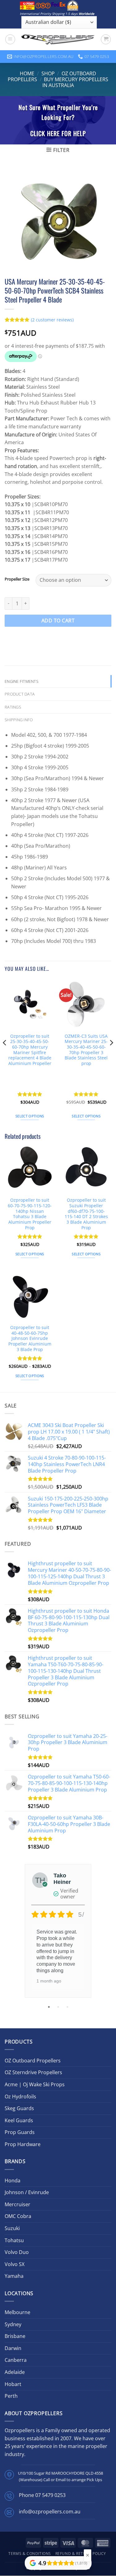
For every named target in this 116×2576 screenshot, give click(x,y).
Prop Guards (20, 2132)
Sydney (13, 2324)
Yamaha (14, 2276)
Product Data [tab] (20, 694)
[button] (10, 39)
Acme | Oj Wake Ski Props (35, 2084)
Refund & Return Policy (81, 2554)
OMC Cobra (18, 2216)
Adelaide (15, 2372)
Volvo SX (15, 2264)
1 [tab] (49, 2007)
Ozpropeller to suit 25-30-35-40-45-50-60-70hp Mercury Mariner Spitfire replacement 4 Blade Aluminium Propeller (30, 1050)
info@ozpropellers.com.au (50, 2512)
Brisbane (15, 2336)
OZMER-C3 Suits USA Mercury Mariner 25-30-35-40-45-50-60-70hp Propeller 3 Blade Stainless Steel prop (86, 1050)
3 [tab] (68, 2007)
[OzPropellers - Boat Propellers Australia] (58, 39)
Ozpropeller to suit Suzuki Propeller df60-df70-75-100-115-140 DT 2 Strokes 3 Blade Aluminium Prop (86, 1214)
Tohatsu (14, 2240)
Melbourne (17, 2312)
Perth (11, 2396)
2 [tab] (59, 2007)
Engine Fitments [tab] (21, 681)
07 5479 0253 (50, 2495)
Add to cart (58, 621)
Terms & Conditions (30, 2554)
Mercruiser (17, 2204)
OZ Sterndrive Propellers (33, 2072)
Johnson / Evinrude (27, 2192)
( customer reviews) (52, 320)
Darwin (13, 2348)
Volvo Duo (17, 2252)
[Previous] (5, 1055)
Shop (48, 73)
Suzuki (12, 2228)
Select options (30, 1116)
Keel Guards (19, 2120)
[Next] (111, 1055)
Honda (13, 2181)
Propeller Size (17, 579)
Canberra (16, 2360)
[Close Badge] (88, 2555)
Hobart (13, 2384)
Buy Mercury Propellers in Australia (75, 82)
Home (27, 73)
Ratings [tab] (13, 707)
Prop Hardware (23, 2144)
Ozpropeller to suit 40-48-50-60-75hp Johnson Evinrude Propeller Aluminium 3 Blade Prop (30, 1338)
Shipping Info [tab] (19, 720)
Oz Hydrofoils (20, 2097)
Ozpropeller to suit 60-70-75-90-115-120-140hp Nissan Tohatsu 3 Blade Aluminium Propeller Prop (30, 1214)
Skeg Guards (19, 2108)
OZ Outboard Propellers (33, 2061)
